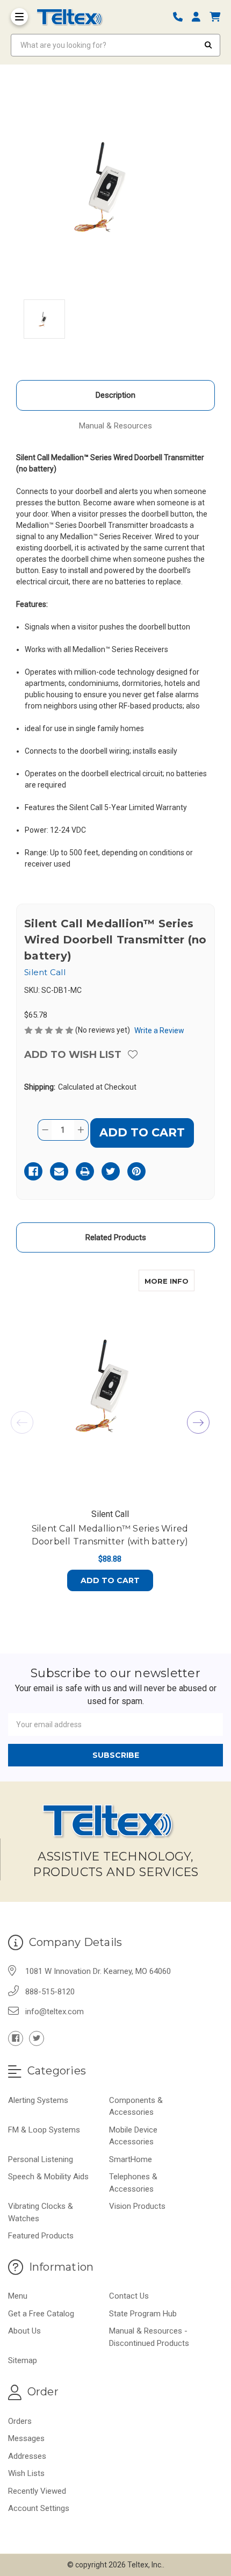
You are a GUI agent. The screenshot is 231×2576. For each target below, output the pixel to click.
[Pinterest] (136, 1171)
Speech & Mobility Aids (48, 2177)
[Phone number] (182, 17)
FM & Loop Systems (44, 2130)
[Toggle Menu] (19, 17)
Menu (18, 2296)
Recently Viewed (37, 2491)
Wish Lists (26, 2473)
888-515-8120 (50, 1992)
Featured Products (41, 2236)
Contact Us (129, 2296)
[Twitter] (111, 1171)
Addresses (27, 2456)
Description (115, 395)
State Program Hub (143, 2314)
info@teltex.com (55, 2012)
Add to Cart (110, 1580)
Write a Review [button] (159, 1031)
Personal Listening (41, 2159)
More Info (169, 1281)
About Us (24, 2331)
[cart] (215, 17)
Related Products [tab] (116, 1237)
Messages (26, 2438)
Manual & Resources (115, 426)
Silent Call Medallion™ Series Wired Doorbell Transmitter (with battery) (110, 1535)
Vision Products (137, 2206)
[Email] (59, 1171)
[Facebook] (33, 1171)
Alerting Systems (38, 2100)
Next (198, 1422)
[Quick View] (183, 1280)
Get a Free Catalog (41, 2314)
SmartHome (131, 2159)
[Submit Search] (208, 45)
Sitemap (23, 2360)
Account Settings (39, 2508)
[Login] (200, 17)
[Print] (85, 1171)
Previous (22, 1422)
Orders (20, 2421)
